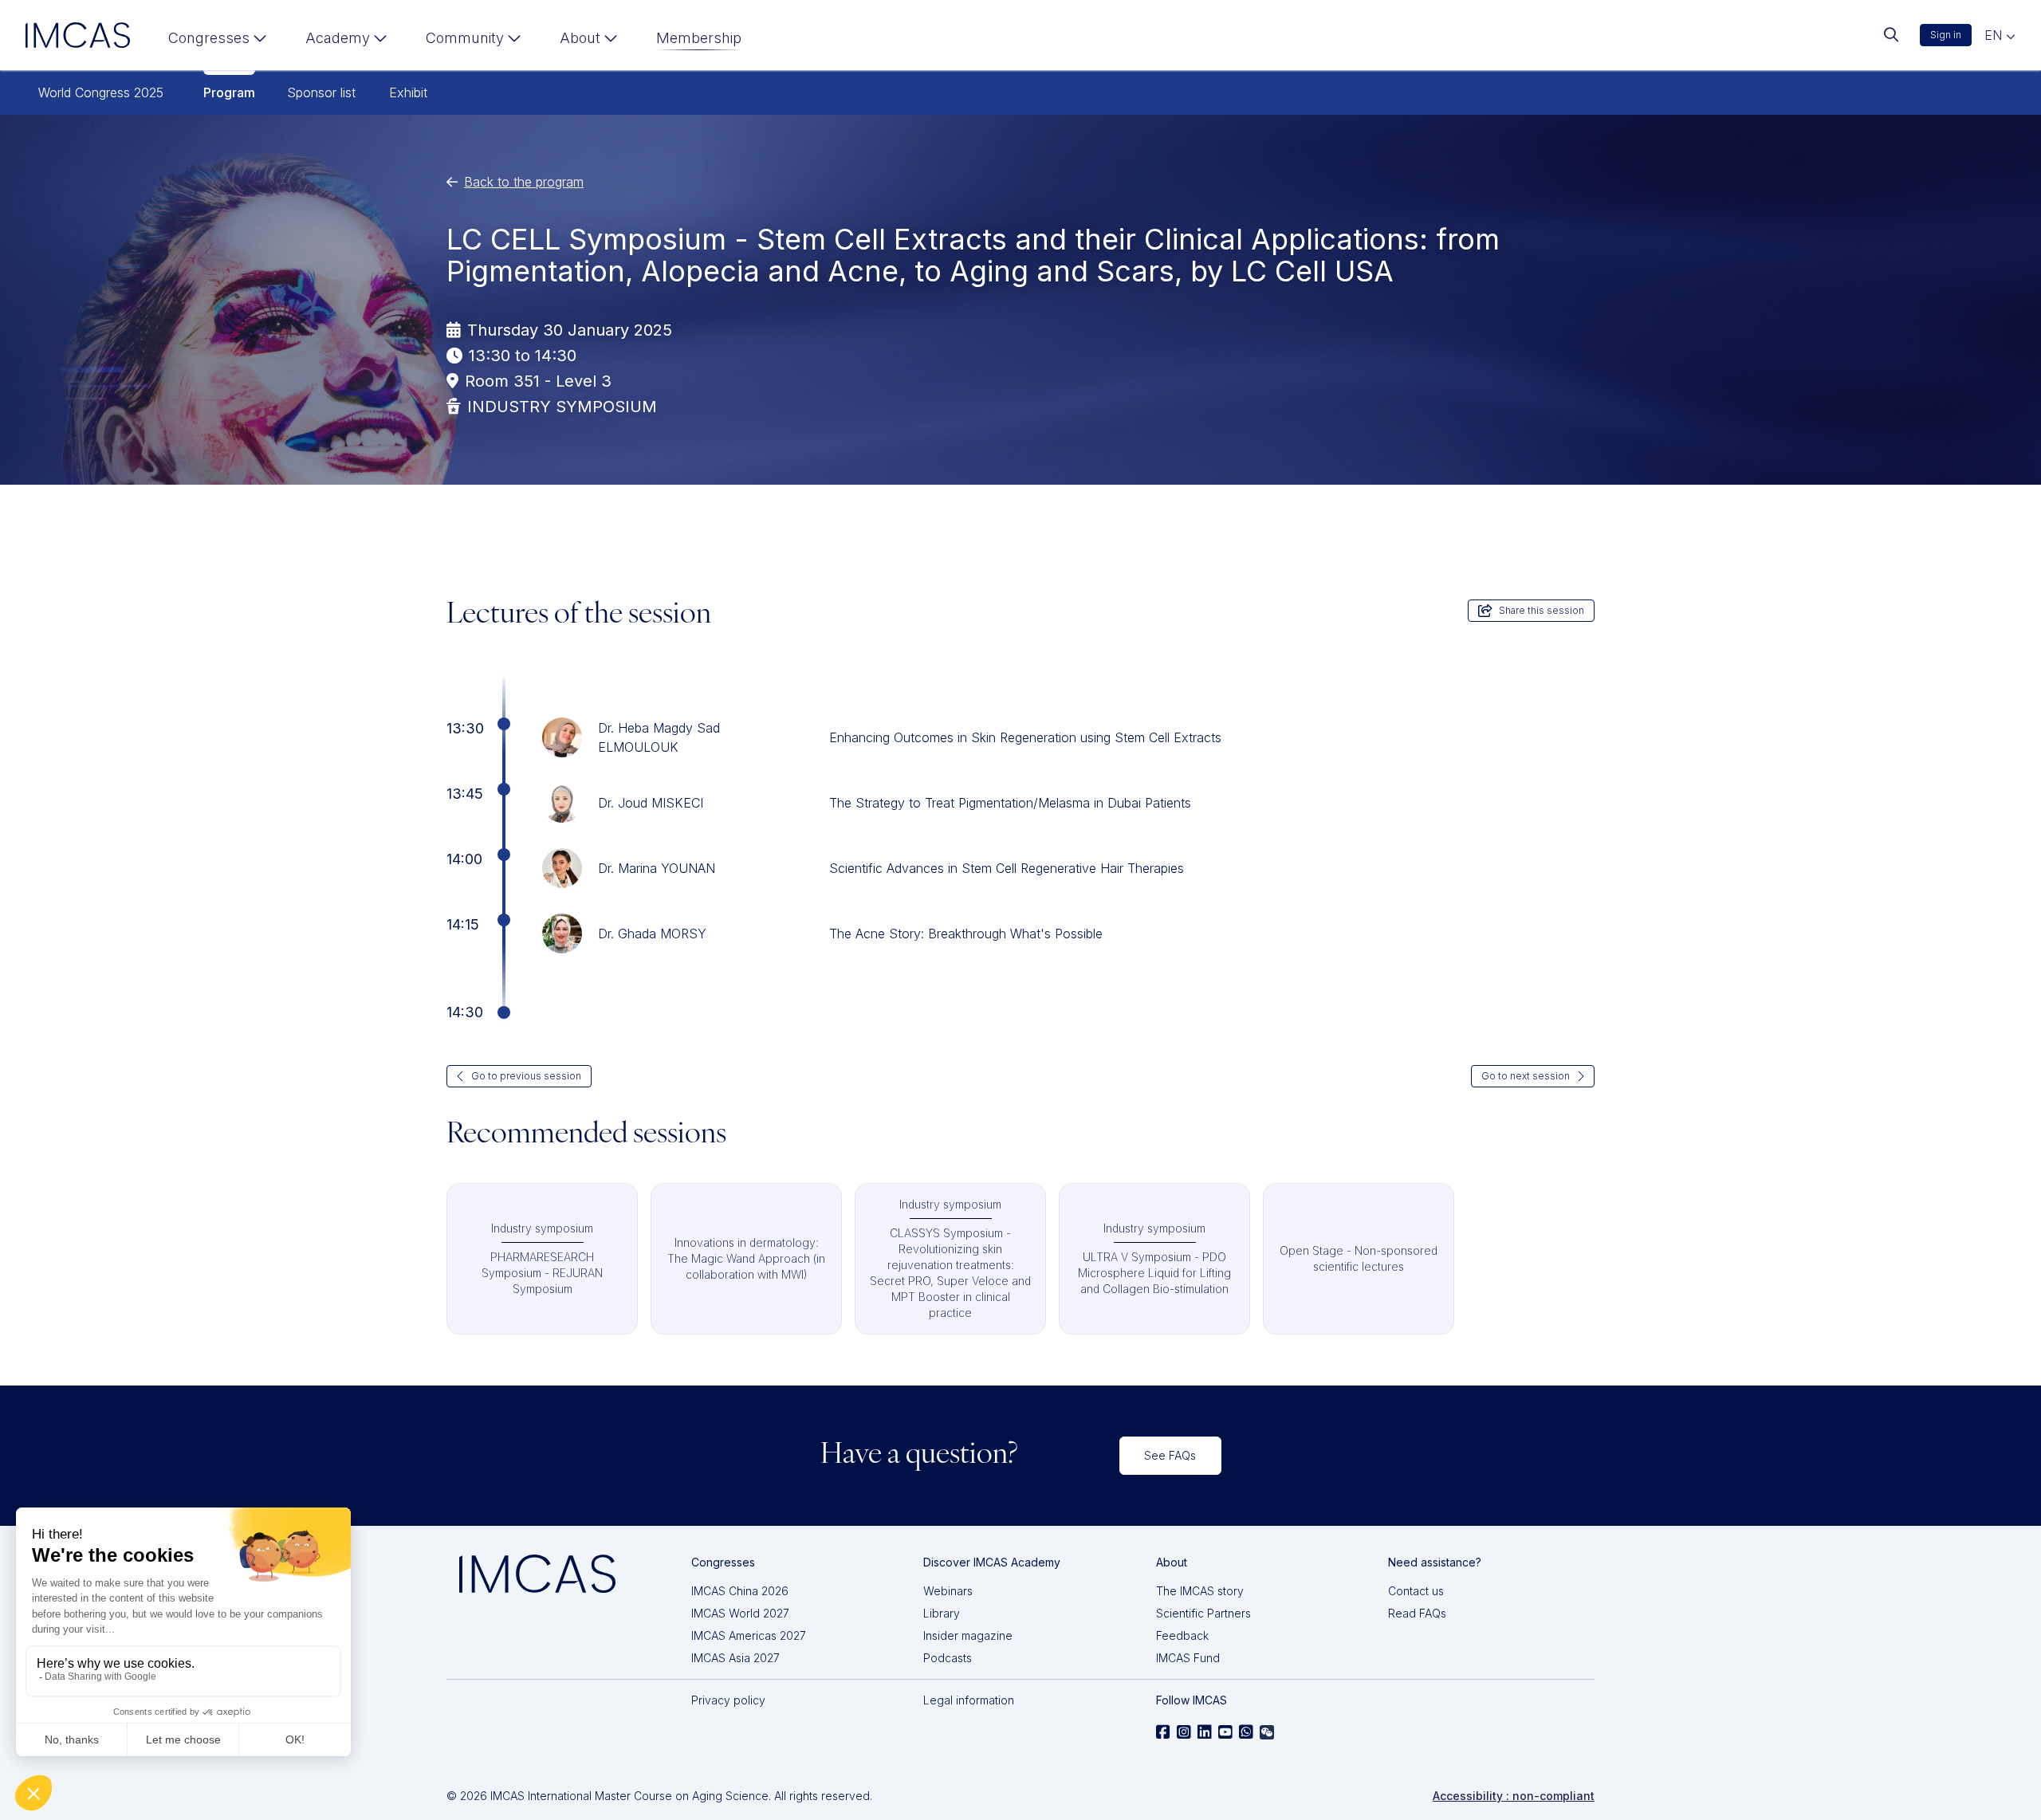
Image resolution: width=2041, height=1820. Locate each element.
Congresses (209, 38)
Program (229, 92)
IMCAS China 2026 (740, 1591)
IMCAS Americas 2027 (749, 1635)
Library (942, 1613)
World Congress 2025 (101, 92)
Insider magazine (968, 1635)
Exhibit (408, 92)
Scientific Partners (1203, 1613)
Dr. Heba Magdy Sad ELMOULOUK (659, 737)
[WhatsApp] (1246, 1732)
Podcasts (948, 1658)
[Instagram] (1184, 1732)
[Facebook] (1163, 1732)
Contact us (1416, 1591)
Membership (699, 38)
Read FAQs (1417, 1613)
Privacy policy (728, 1700)
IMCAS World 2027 (740, 1613)
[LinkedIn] (1205, 1732)
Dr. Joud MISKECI (651, 803)
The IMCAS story (1200, 1591)
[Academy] (346, 41)
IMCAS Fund (1188, 1658)
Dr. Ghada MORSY (652, 934)
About (580, 38)
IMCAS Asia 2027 (735, 1658)
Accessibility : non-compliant (1514, 1796)
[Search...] (1891, 35)
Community (465, 38)
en (1995, 35)
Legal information (969, 1700)
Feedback (1182, 1635)
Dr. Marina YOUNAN (657, 868)
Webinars (948, 1591)
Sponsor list (321, 92)
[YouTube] (1225, 1732)
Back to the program (524, 182)
